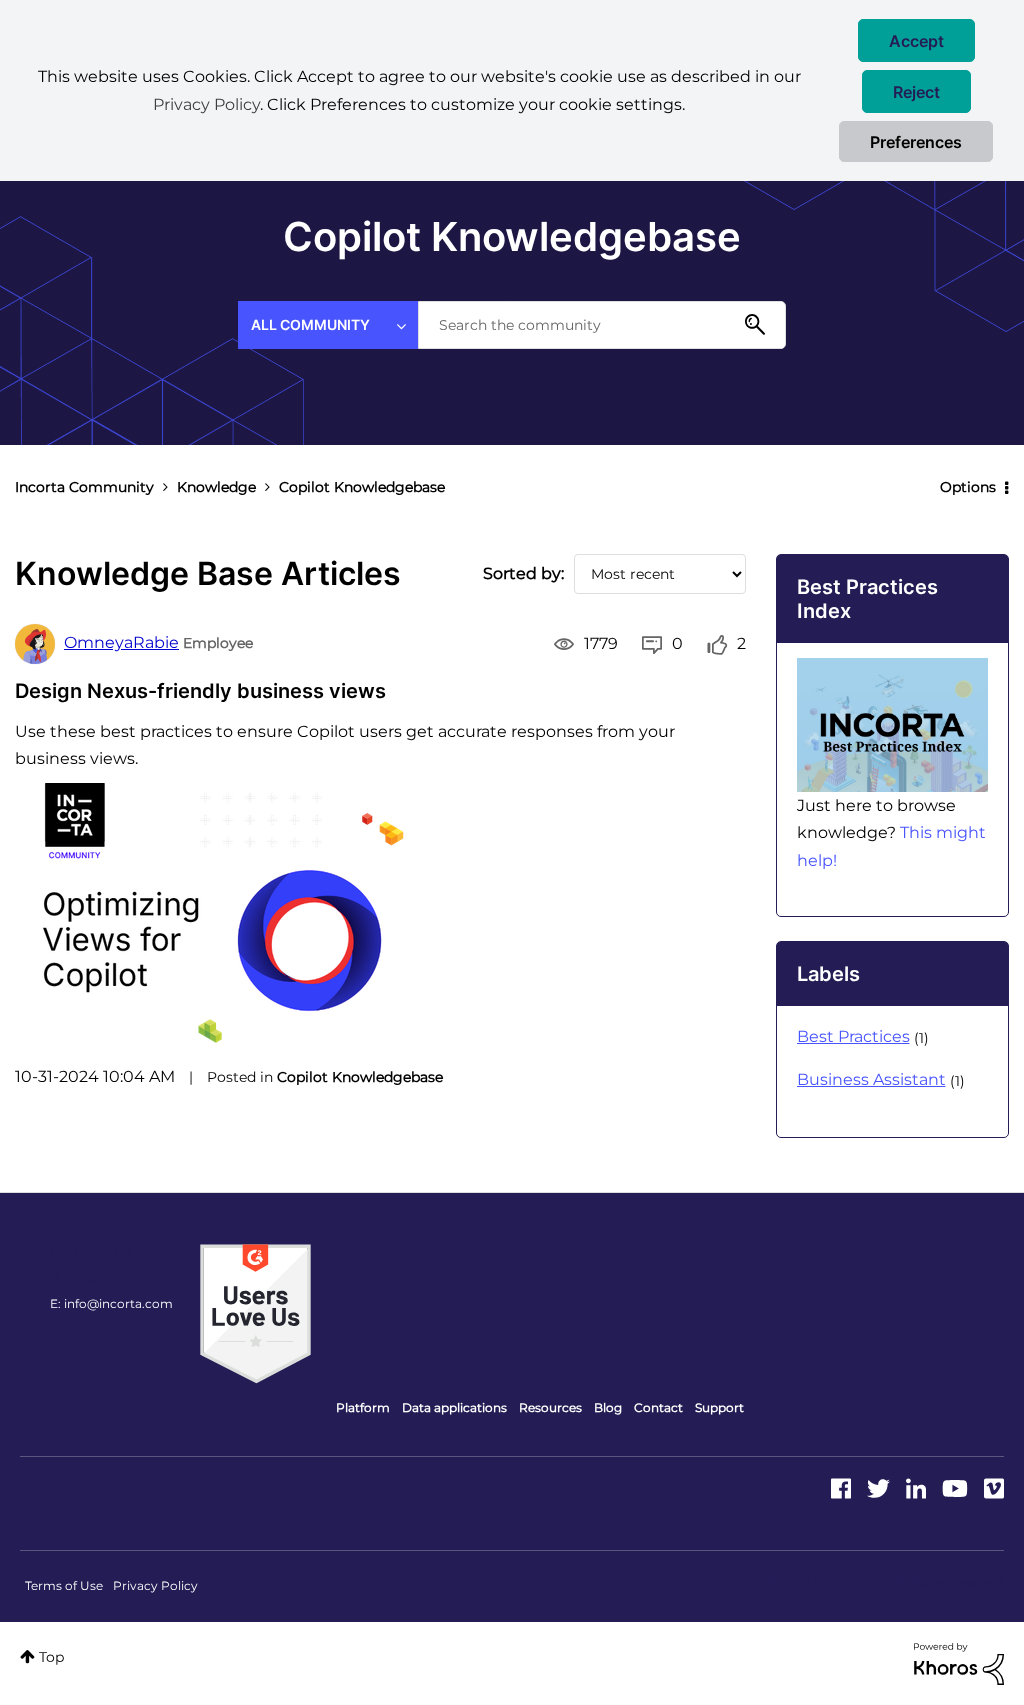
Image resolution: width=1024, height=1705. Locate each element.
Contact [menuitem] (658, 1407)
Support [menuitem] (719, 1407)
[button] (916, 40)
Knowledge (216, 487)
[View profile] (35, 644)
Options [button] (968, 487)
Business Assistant (871, 1079)
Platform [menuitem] (363, 1407)
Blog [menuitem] (608, 1407)
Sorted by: (523, 573)
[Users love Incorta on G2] (255, 1313)
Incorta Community (84, 487)
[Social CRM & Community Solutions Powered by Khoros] (959, 1663)
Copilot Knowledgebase (360, 1077)
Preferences (916, 142)
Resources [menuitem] (550, 1407)
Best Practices (853, 1036)
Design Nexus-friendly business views (200, 691)
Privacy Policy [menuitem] (155, 1585)
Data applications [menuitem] (454, 1407)
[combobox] (602, 325)
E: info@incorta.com (111, 1303)
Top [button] (51, 1657)
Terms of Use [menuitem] (64, 1585)
